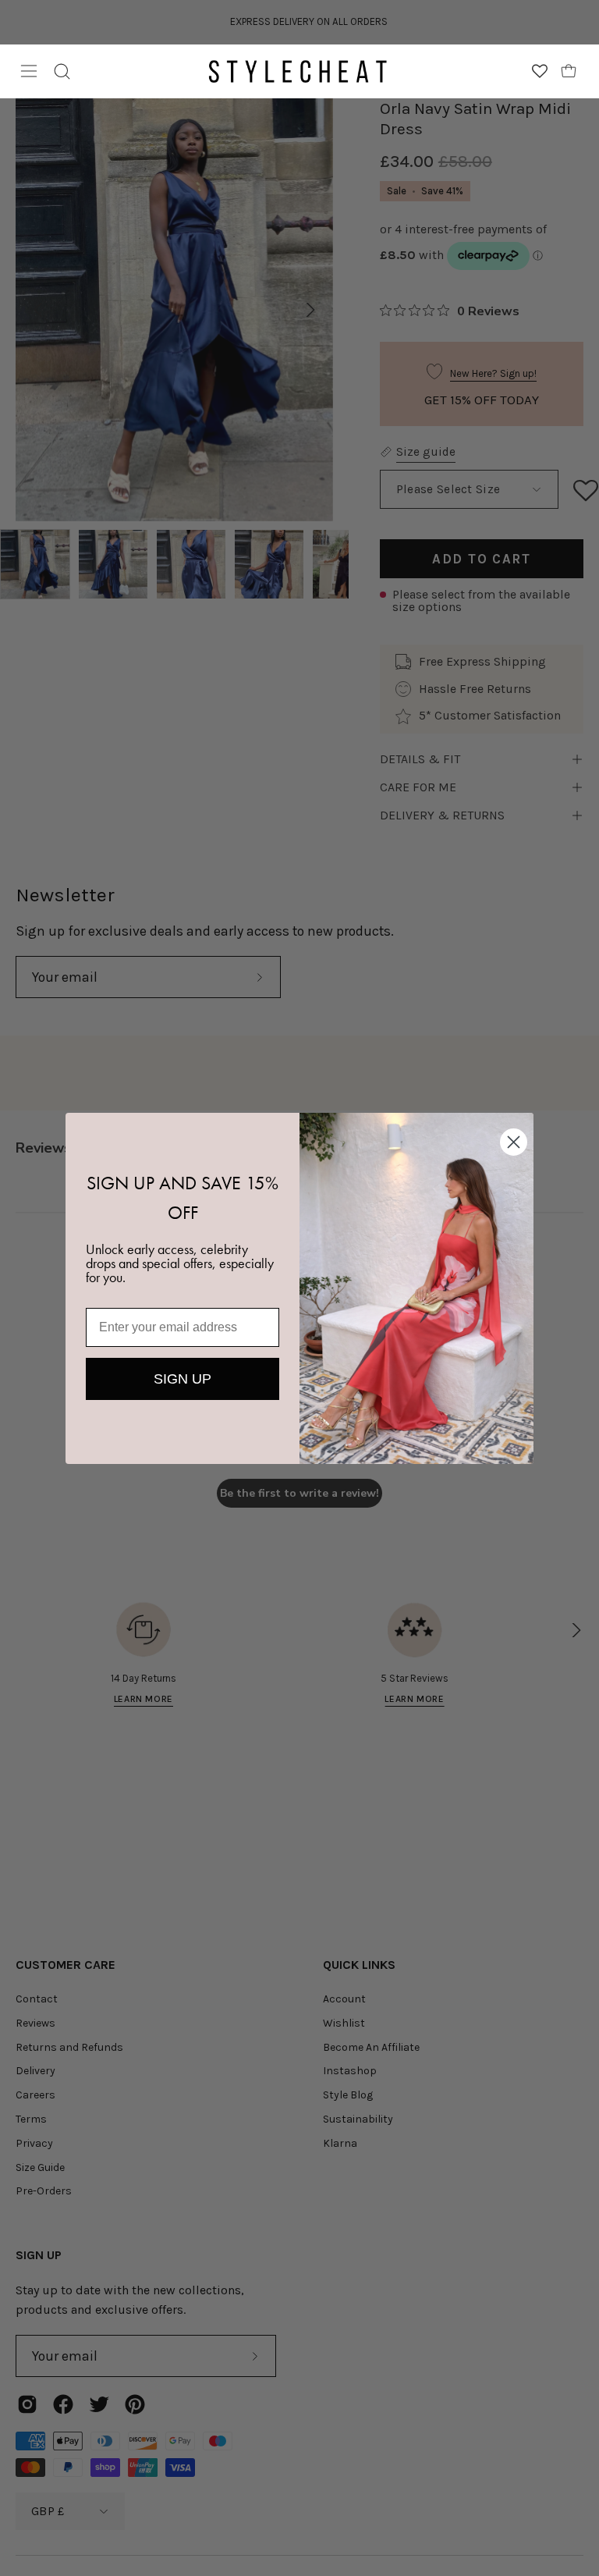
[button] (62, 71)
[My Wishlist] (540, 71)
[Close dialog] (514, 1142)
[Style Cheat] (298, 71)
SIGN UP (183, 1379)
